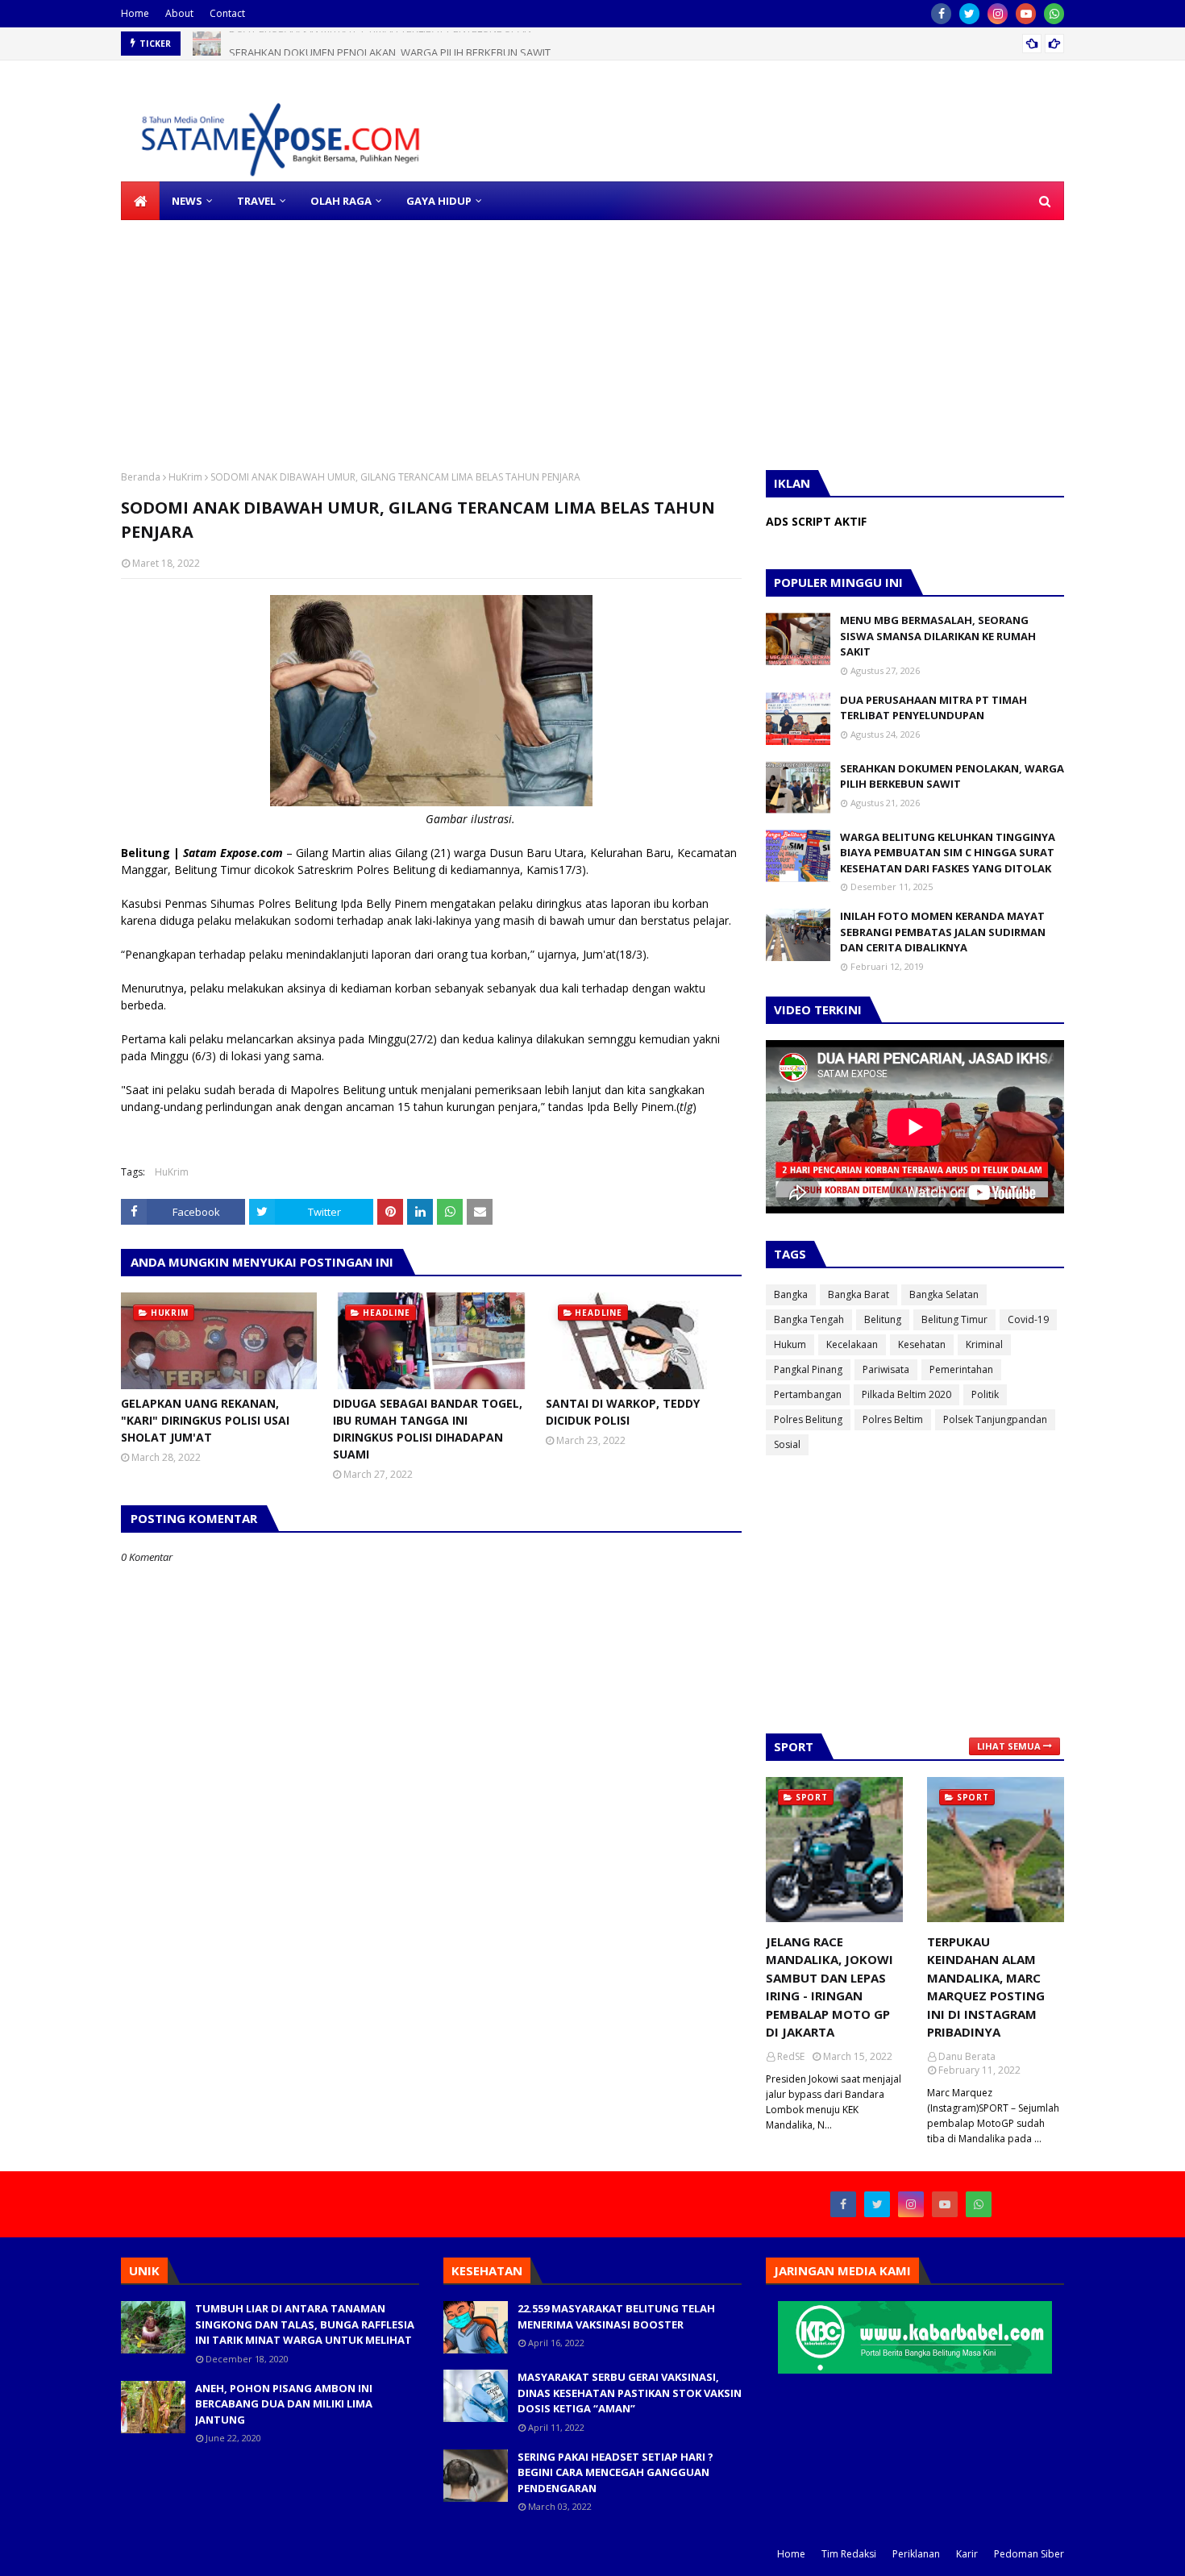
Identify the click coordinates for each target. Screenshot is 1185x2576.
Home (135, 13)
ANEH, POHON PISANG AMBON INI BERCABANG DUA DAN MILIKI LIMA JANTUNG (284, 2404)
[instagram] (998, 14)
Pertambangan (808, 1394)
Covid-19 (1028, 1319)
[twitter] (969, 14)
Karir (967, 2554)
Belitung (883, 1319)
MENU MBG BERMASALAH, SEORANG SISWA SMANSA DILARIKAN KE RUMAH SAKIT (938, 636)
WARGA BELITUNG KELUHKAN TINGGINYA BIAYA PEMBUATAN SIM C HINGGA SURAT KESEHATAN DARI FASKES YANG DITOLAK (948, 853)
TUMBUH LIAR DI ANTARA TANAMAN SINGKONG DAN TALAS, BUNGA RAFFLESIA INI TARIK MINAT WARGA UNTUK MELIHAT (305, 2324)
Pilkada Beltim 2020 (906, 1394)
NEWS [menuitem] (187, 201)
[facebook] (941, 14)
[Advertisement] (484, 333)
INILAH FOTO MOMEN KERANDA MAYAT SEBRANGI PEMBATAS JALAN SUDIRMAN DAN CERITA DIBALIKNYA (943, 932)
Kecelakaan (852, 1344)
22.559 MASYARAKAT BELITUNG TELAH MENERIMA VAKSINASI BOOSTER (616, 2316)
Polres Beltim (893, 1419)
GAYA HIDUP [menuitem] (439, 201)
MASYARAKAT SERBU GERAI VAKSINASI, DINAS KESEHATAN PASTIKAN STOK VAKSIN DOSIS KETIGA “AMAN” (630, 2393)
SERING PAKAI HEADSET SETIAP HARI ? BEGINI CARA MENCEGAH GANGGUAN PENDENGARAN (615, 2472)
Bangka (791, 1294)
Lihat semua (1009, 1746)
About (179, 13)
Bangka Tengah (809, 1319)
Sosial (787, 1444)
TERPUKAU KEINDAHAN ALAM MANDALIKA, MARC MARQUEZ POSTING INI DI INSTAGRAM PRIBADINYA (986, 1987)
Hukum (790, 1344)
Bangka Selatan (944, 1294)
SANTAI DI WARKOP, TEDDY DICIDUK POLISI (623, 1412)
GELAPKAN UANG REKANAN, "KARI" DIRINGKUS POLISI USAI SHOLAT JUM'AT (205, 1420)
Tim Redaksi (849, 2554)
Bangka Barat (859, 1294)
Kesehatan (922, 1344)
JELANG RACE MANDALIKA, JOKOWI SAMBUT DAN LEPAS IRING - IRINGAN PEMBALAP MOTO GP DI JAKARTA (829, 1987)
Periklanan (916, 2554)
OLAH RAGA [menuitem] (341, 201)
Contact (227, 13)
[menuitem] (140, 201)
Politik (985, 1394)
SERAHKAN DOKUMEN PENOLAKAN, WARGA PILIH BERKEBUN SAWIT (390, 44)
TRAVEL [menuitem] (256, 201)
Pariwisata (886, 1369)
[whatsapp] (1054, 14)
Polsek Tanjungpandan (995, 1419)
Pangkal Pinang (808, 1369)
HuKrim (185, 477)
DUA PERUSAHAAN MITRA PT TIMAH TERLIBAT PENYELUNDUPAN (933, 708)
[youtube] (1026, 14)
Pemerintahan (961, 1369)
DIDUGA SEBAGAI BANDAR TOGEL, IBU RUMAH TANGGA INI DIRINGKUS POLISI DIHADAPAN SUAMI (428, 1429)
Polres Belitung (808, 1419)
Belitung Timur (954, 1319)
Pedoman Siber (1029, 2554)
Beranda (141, 477)
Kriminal (984, 1344)
